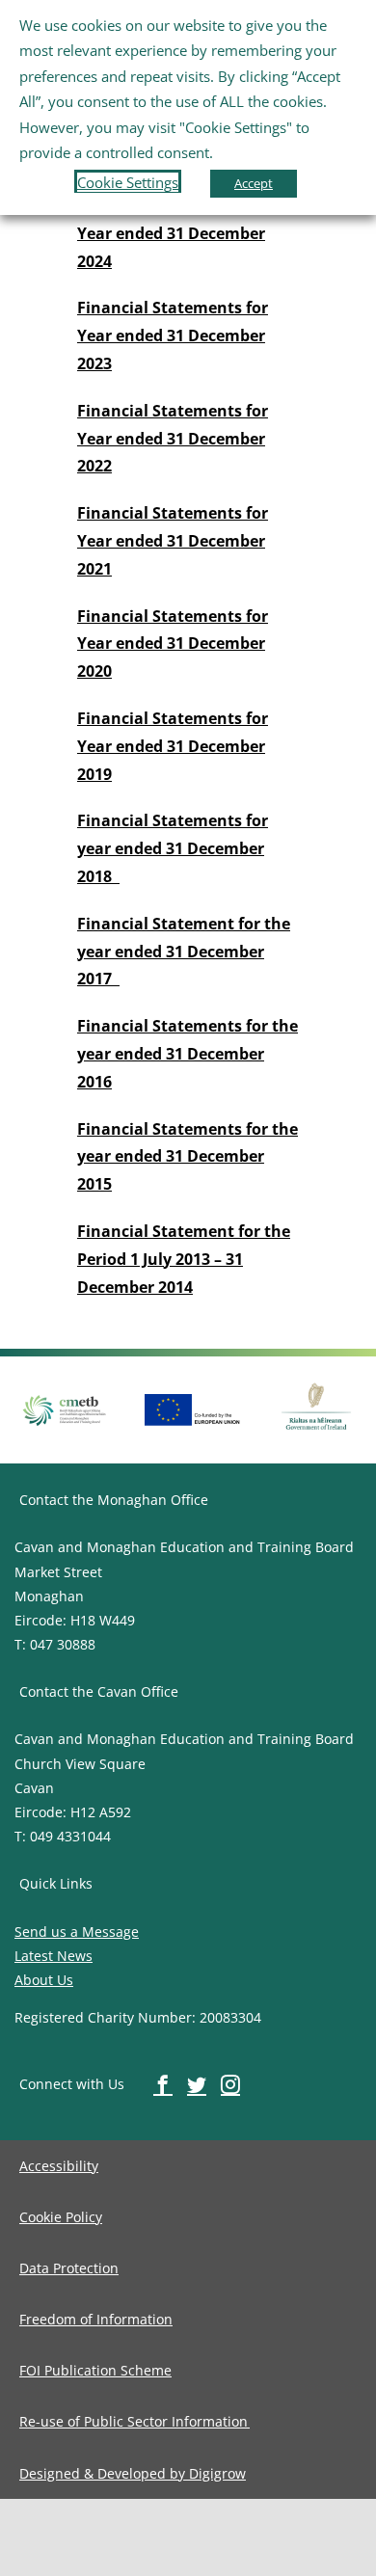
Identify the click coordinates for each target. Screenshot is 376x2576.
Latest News (54, 1956)
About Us (44, 1980)
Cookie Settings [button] (128, 182)
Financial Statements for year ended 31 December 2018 (173, 848)
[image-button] (193, 1402)
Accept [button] (254, 183)
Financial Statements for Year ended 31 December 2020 (173, 644)
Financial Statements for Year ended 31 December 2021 (173, 541)
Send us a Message (77, 1932)
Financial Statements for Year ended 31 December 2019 (173, 746)
